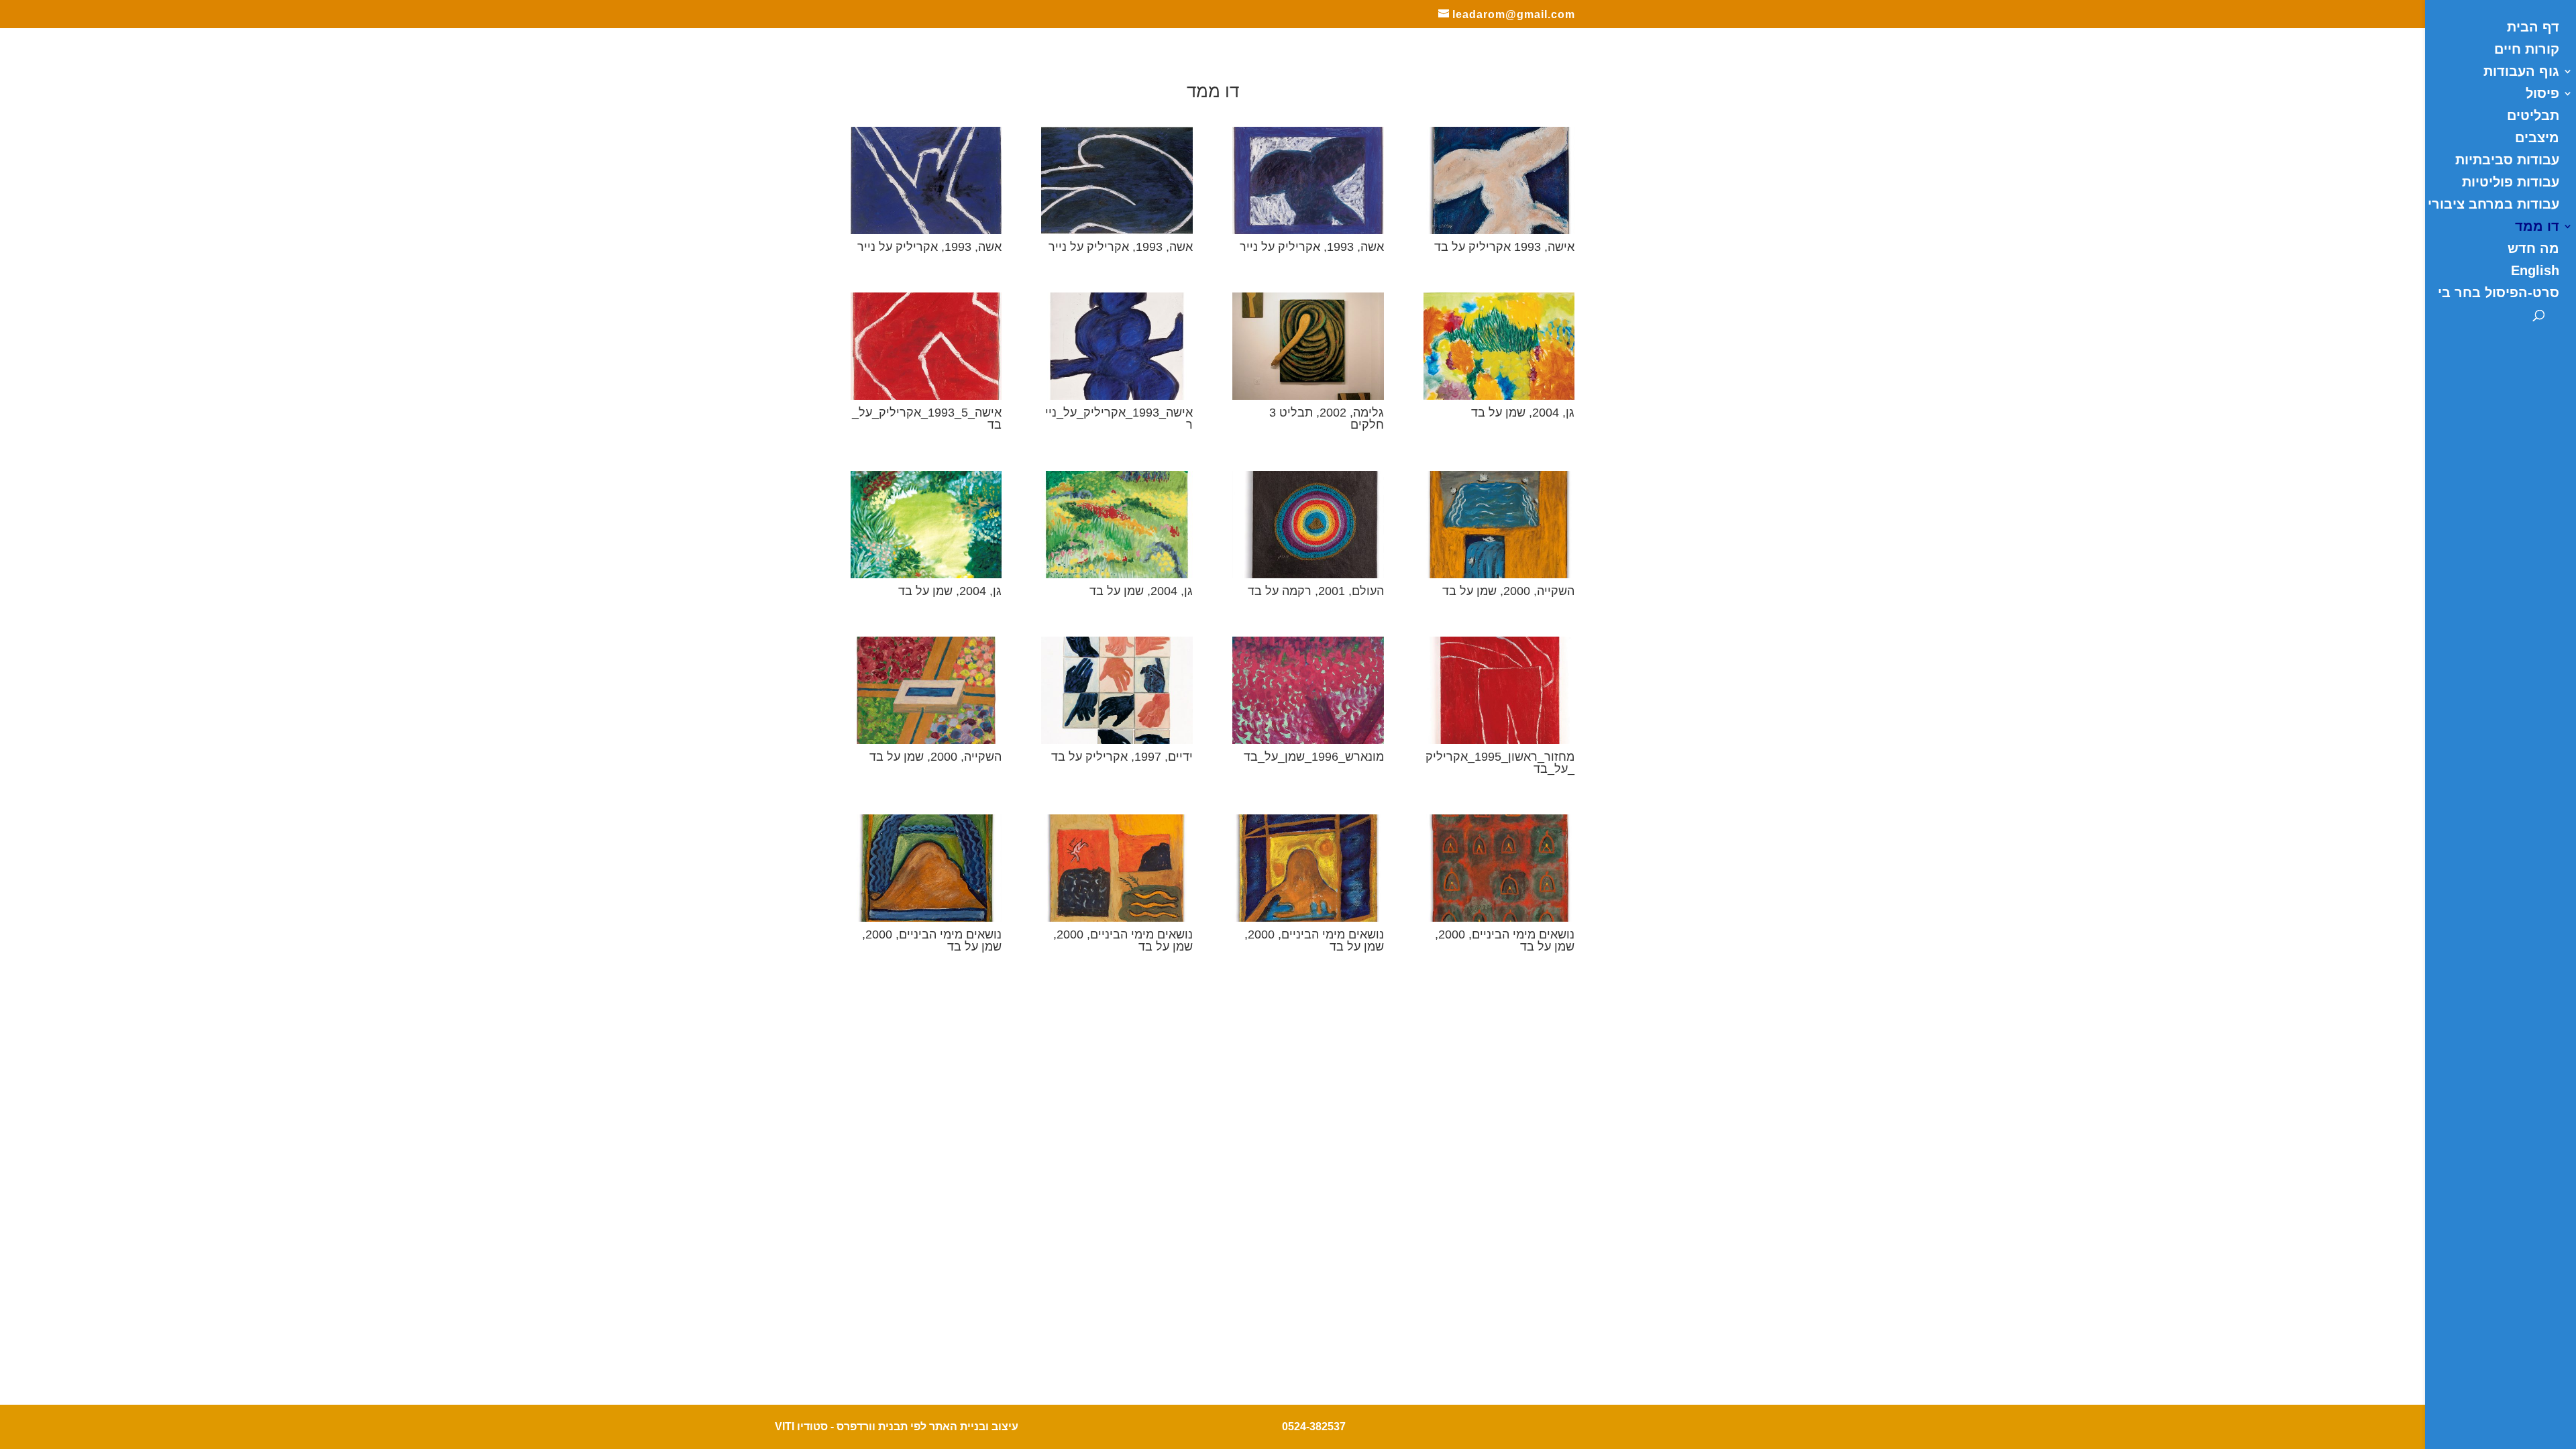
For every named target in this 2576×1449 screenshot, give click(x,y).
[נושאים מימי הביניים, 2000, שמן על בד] (926, 918)
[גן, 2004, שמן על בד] (1499, 396)
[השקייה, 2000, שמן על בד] (1499, 574)
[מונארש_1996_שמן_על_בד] (1308, 740)
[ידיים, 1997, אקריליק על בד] (1117, 740)
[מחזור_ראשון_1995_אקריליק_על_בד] (1499, 740)
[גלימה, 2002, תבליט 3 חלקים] (1308, 396)
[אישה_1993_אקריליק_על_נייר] (1117, 396)
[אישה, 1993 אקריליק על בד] (1499, 230)
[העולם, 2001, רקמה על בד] (1308, 574)
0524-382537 (1314, 1427)
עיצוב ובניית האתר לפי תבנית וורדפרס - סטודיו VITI (897, 1427)
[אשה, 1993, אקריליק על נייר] (926, 230)
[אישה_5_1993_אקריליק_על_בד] (926, 396)
